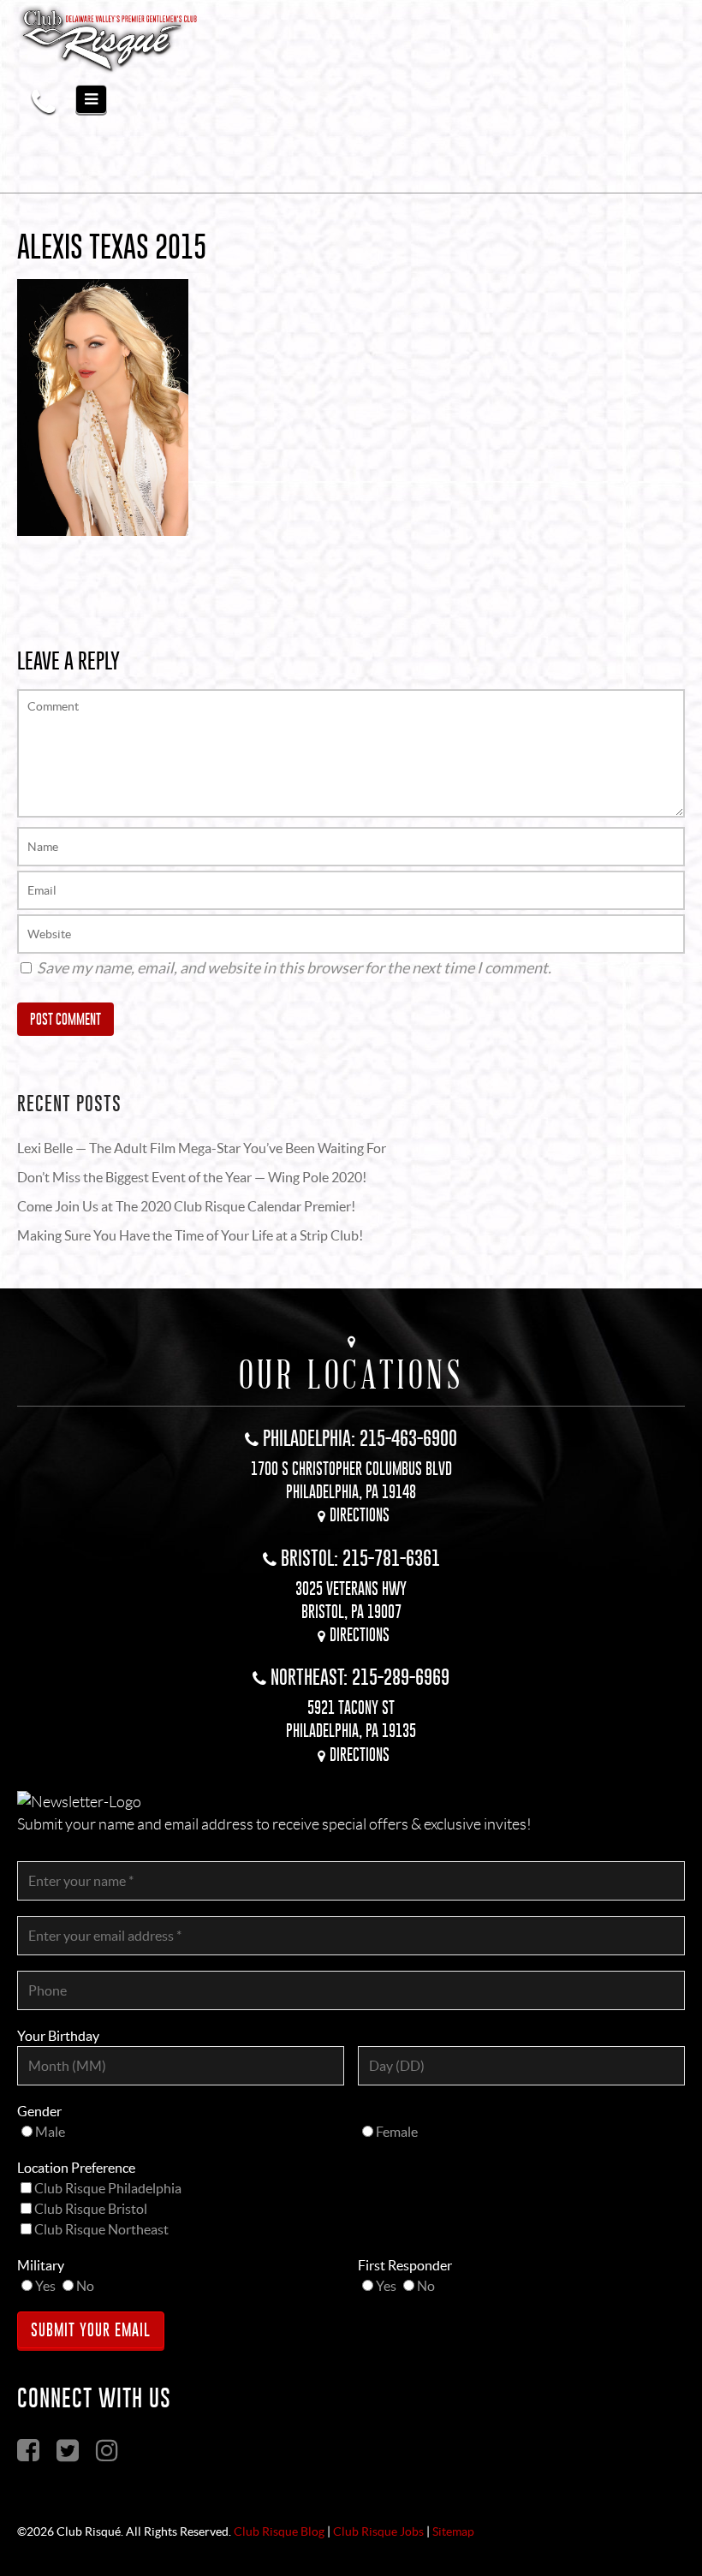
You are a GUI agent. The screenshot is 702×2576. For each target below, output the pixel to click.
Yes (45, 2286)
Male (50, 2132)
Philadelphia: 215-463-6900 (360, 1438)
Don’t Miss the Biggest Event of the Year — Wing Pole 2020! (192, 1177)
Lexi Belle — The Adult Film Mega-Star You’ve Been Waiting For (202, 1148)
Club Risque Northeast (101, 2229)
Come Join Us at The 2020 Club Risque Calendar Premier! (186, 1206)
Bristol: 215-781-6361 (360, 1558)
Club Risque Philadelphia (108, 2188)
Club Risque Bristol (91, 2209)
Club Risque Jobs (378, 2531)
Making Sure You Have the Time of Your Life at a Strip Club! (190, 1235)
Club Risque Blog (279, 2531)
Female (397, 2132)
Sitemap (453, 2531)
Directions (360, 1515)
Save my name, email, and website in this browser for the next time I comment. (294, 968)
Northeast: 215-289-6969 (360, 1677)
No (85, 2286)
